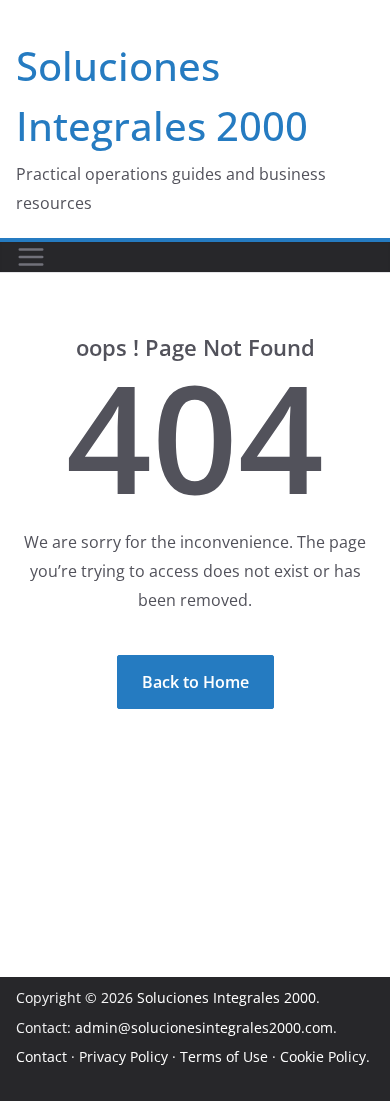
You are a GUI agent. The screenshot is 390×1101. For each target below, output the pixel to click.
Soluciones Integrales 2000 (226, 997)
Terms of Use (224, 1056)
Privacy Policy (123, 1056)
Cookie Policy (323, 1056)
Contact (41, 1056)
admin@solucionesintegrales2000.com (204, 1027)
